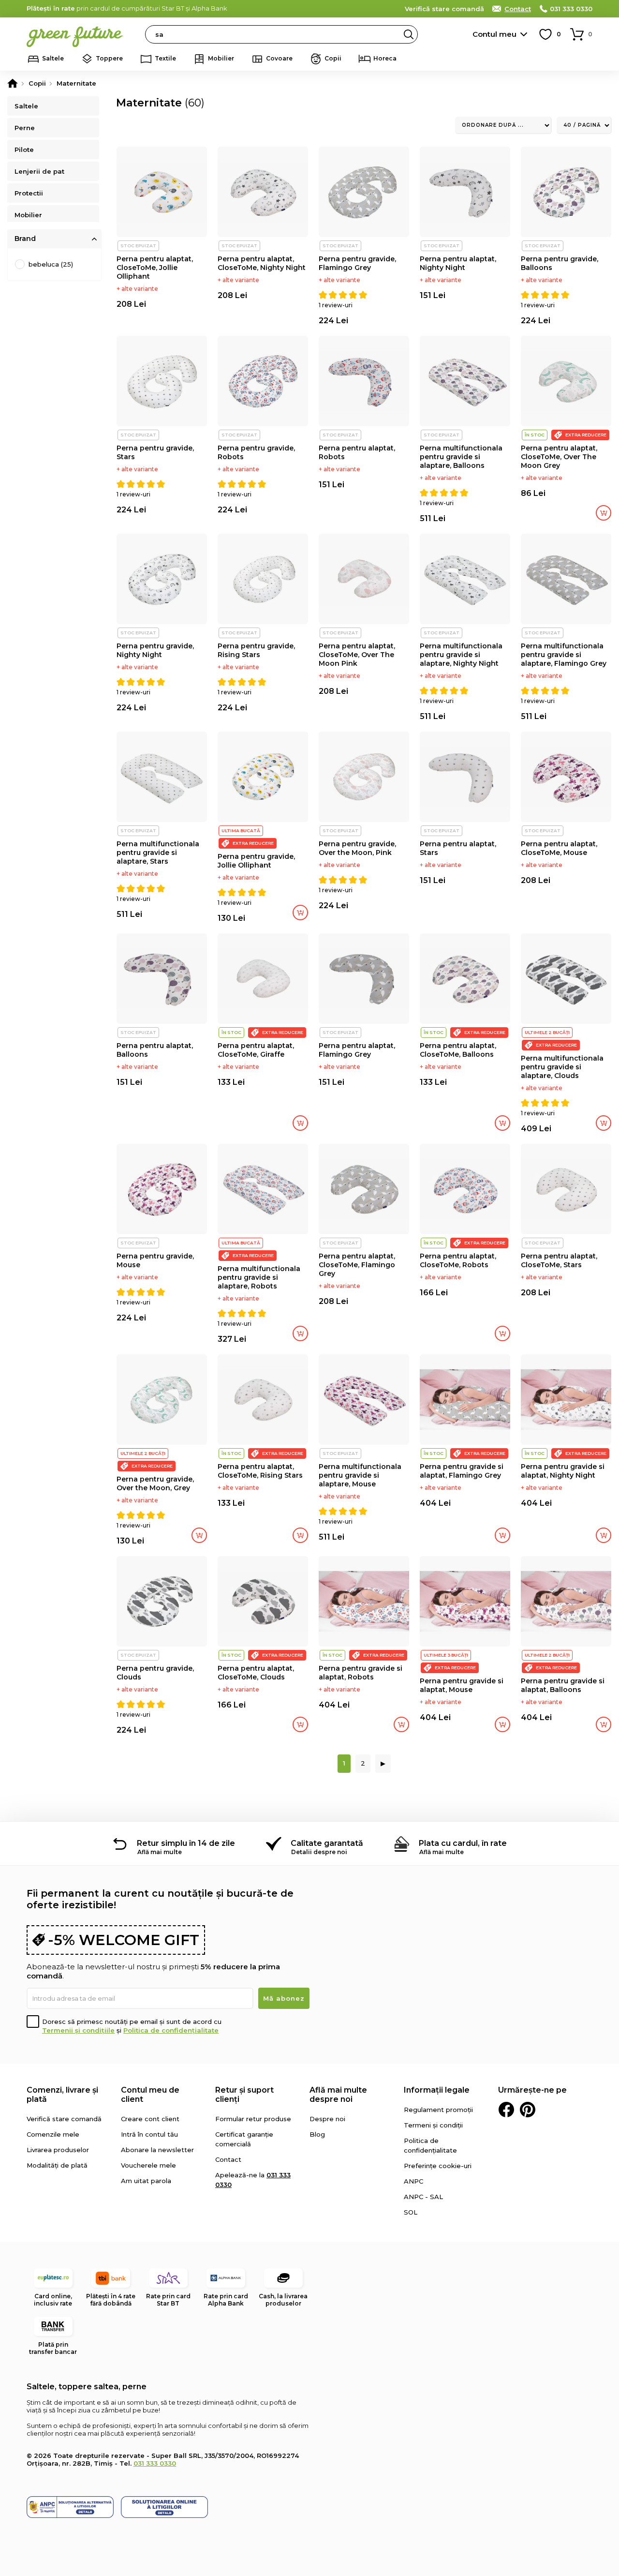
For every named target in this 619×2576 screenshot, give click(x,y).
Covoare (279, 58)
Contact (518, 9)
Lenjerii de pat (39, 171)
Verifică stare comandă (444, 9)
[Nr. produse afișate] (584, 125)
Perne (25, 128)
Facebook (506, 2110)
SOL (411, 2212)
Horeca (385, 58)
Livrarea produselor (58, 2150)
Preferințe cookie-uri (438, 2166)
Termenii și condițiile (78, 2030)
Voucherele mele (148, 2165)
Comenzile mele (53, 2134)
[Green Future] (13, 83)
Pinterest (528, 2110)
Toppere (109, 58)
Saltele (53, 58)
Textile (165, 58)
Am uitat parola (146, 2181)
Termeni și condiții (433, 2125)
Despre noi (327, 2119)
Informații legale (437, 2090)
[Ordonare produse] (503, 125)
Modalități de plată (57, 2165)
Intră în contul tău (149, 2134)
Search (409, 34)
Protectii (29, 193)
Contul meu (494, 34)
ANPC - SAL (423, 2197)
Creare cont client (150, 2119)
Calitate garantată (327, 1843)
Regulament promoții (438, 2110)
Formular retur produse (253, 2119)
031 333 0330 (571, 9)
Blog (317, 2134)
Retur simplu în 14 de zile (186, 1843)
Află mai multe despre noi (338, 2095)
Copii (333, 58)
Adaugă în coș (604, 513)
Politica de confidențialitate (171, 2030)
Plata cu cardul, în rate (463, 1843)
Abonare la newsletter (157, 2150)
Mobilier (221, 58)
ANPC (413, 2181)
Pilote (24, 150)
